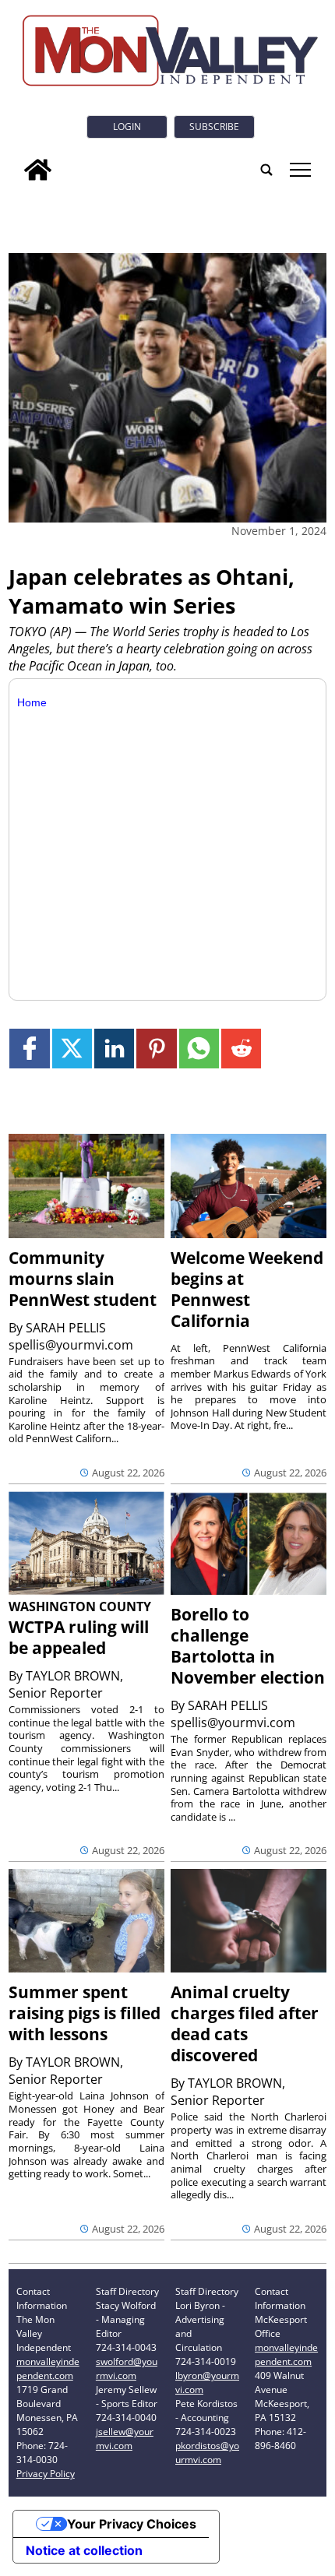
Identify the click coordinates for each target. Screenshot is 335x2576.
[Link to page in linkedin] (114, 1049)
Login (127, 127)
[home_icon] (38, 170)
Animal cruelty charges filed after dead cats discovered (245, 2023)
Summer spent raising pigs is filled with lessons (85, 2013)
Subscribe (214, 127)
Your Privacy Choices (132, 2524)
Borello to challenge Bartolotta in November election (248, 1646)
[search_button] (266, 170)
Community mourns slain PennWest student (83, 1279)
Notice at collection (84, 2550)
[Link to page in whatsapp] (199, 1049)
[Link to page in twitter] (72, 1049)
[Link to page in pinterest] (156, 1049)
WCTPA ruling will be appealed (79, 1637)
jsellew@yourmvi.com (125, 2439)
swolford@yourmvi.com (127, 2368)
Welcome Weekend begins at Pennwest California (247, 1289)
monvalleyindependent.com (48, 2368)
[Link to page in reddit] (241, 1049)
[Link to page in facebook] (29, 1049)
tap (300, 170)
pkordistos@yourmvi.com (207, 2453)
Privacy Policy (46, 2474)
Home (32, 702)
